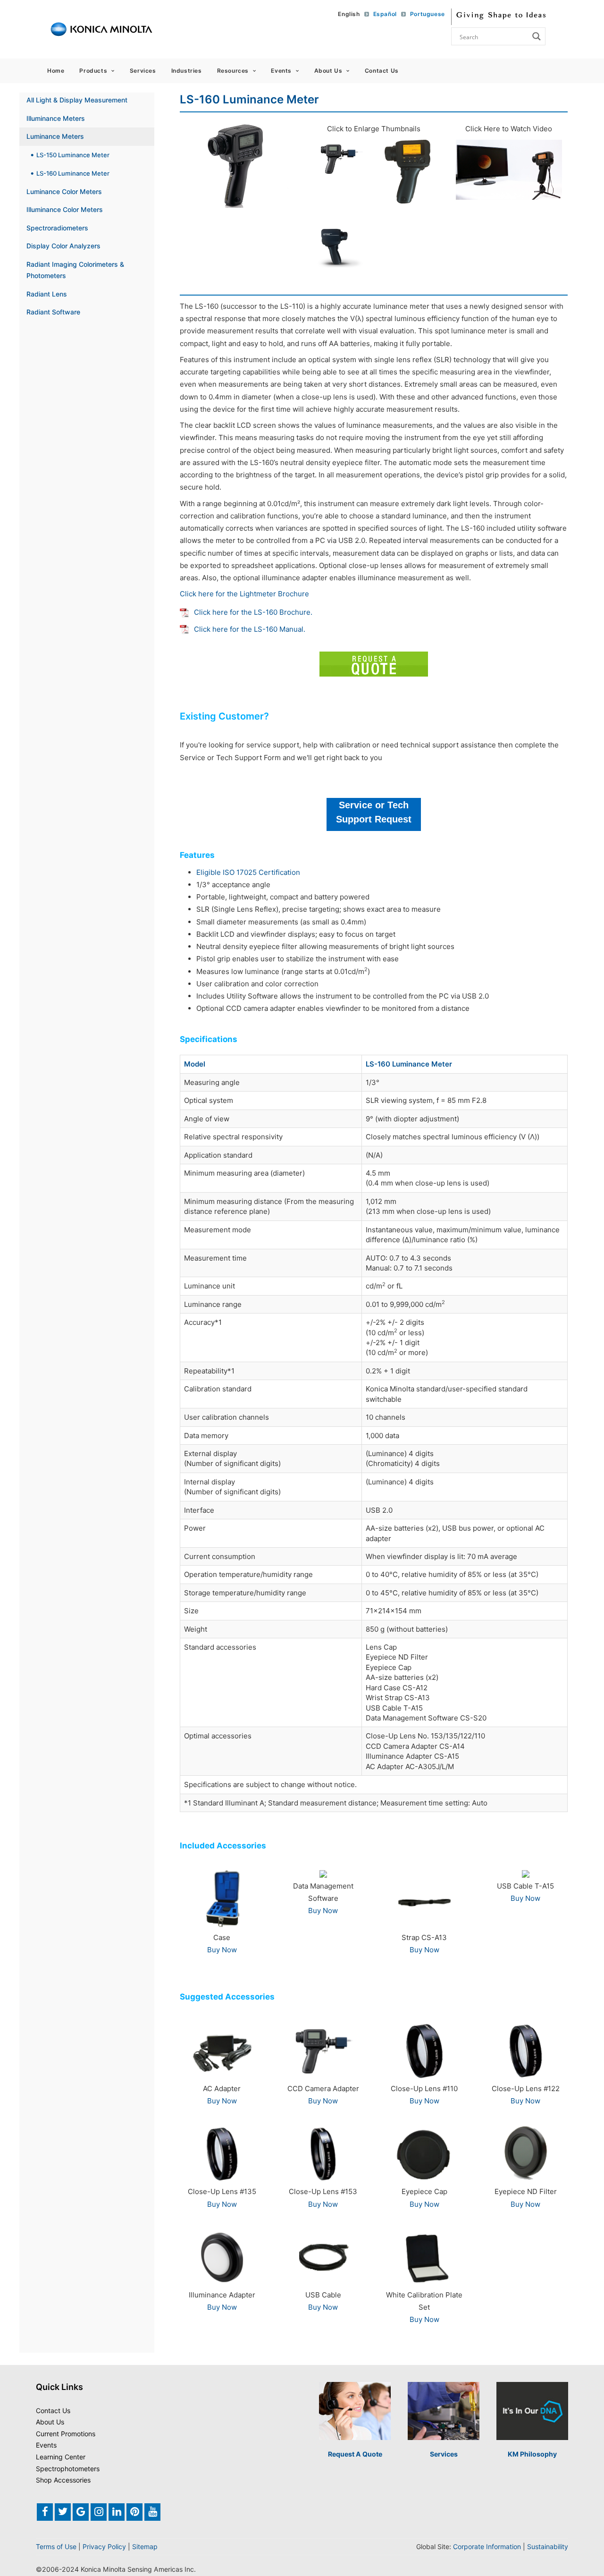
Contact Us (382, 71)
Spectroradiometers (57, 228)
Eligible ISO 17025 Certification (248, 872)
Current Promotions (66, 2434)
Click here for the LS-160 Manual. (250, 629)
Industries (187, 71)
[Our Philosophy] (532, 2411)
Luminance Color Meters (64, 191)
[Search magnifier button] (537, 36)
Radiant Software (53, 312)
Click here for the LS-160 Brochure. (253, 612)
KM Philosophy (532, 2454)
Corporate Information (487, 2546)
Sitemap (145, 2546)
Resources (233, 71)
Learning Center (61, 2457)
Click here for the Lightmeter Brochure (244, 594)
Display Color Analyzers (63, 246)
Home (56, 71)
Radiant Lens (47, 294)
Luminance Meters (55, 136)
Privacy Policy (104, 2546)
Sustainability (548, 2546)
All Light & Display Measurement (77, 100)
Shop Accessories (63, 2480)
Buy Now (222, 1950)
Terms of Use (56, 2546)
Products (93, 71)
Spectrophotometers (68, 2469)
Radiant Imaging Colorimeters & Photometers (75, 270)
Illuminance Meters (56, 118)
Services (143, 71)
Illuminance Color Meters (65, 209)
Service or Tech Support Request (374, 812)
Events (281, 71)
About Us (328, 71)
